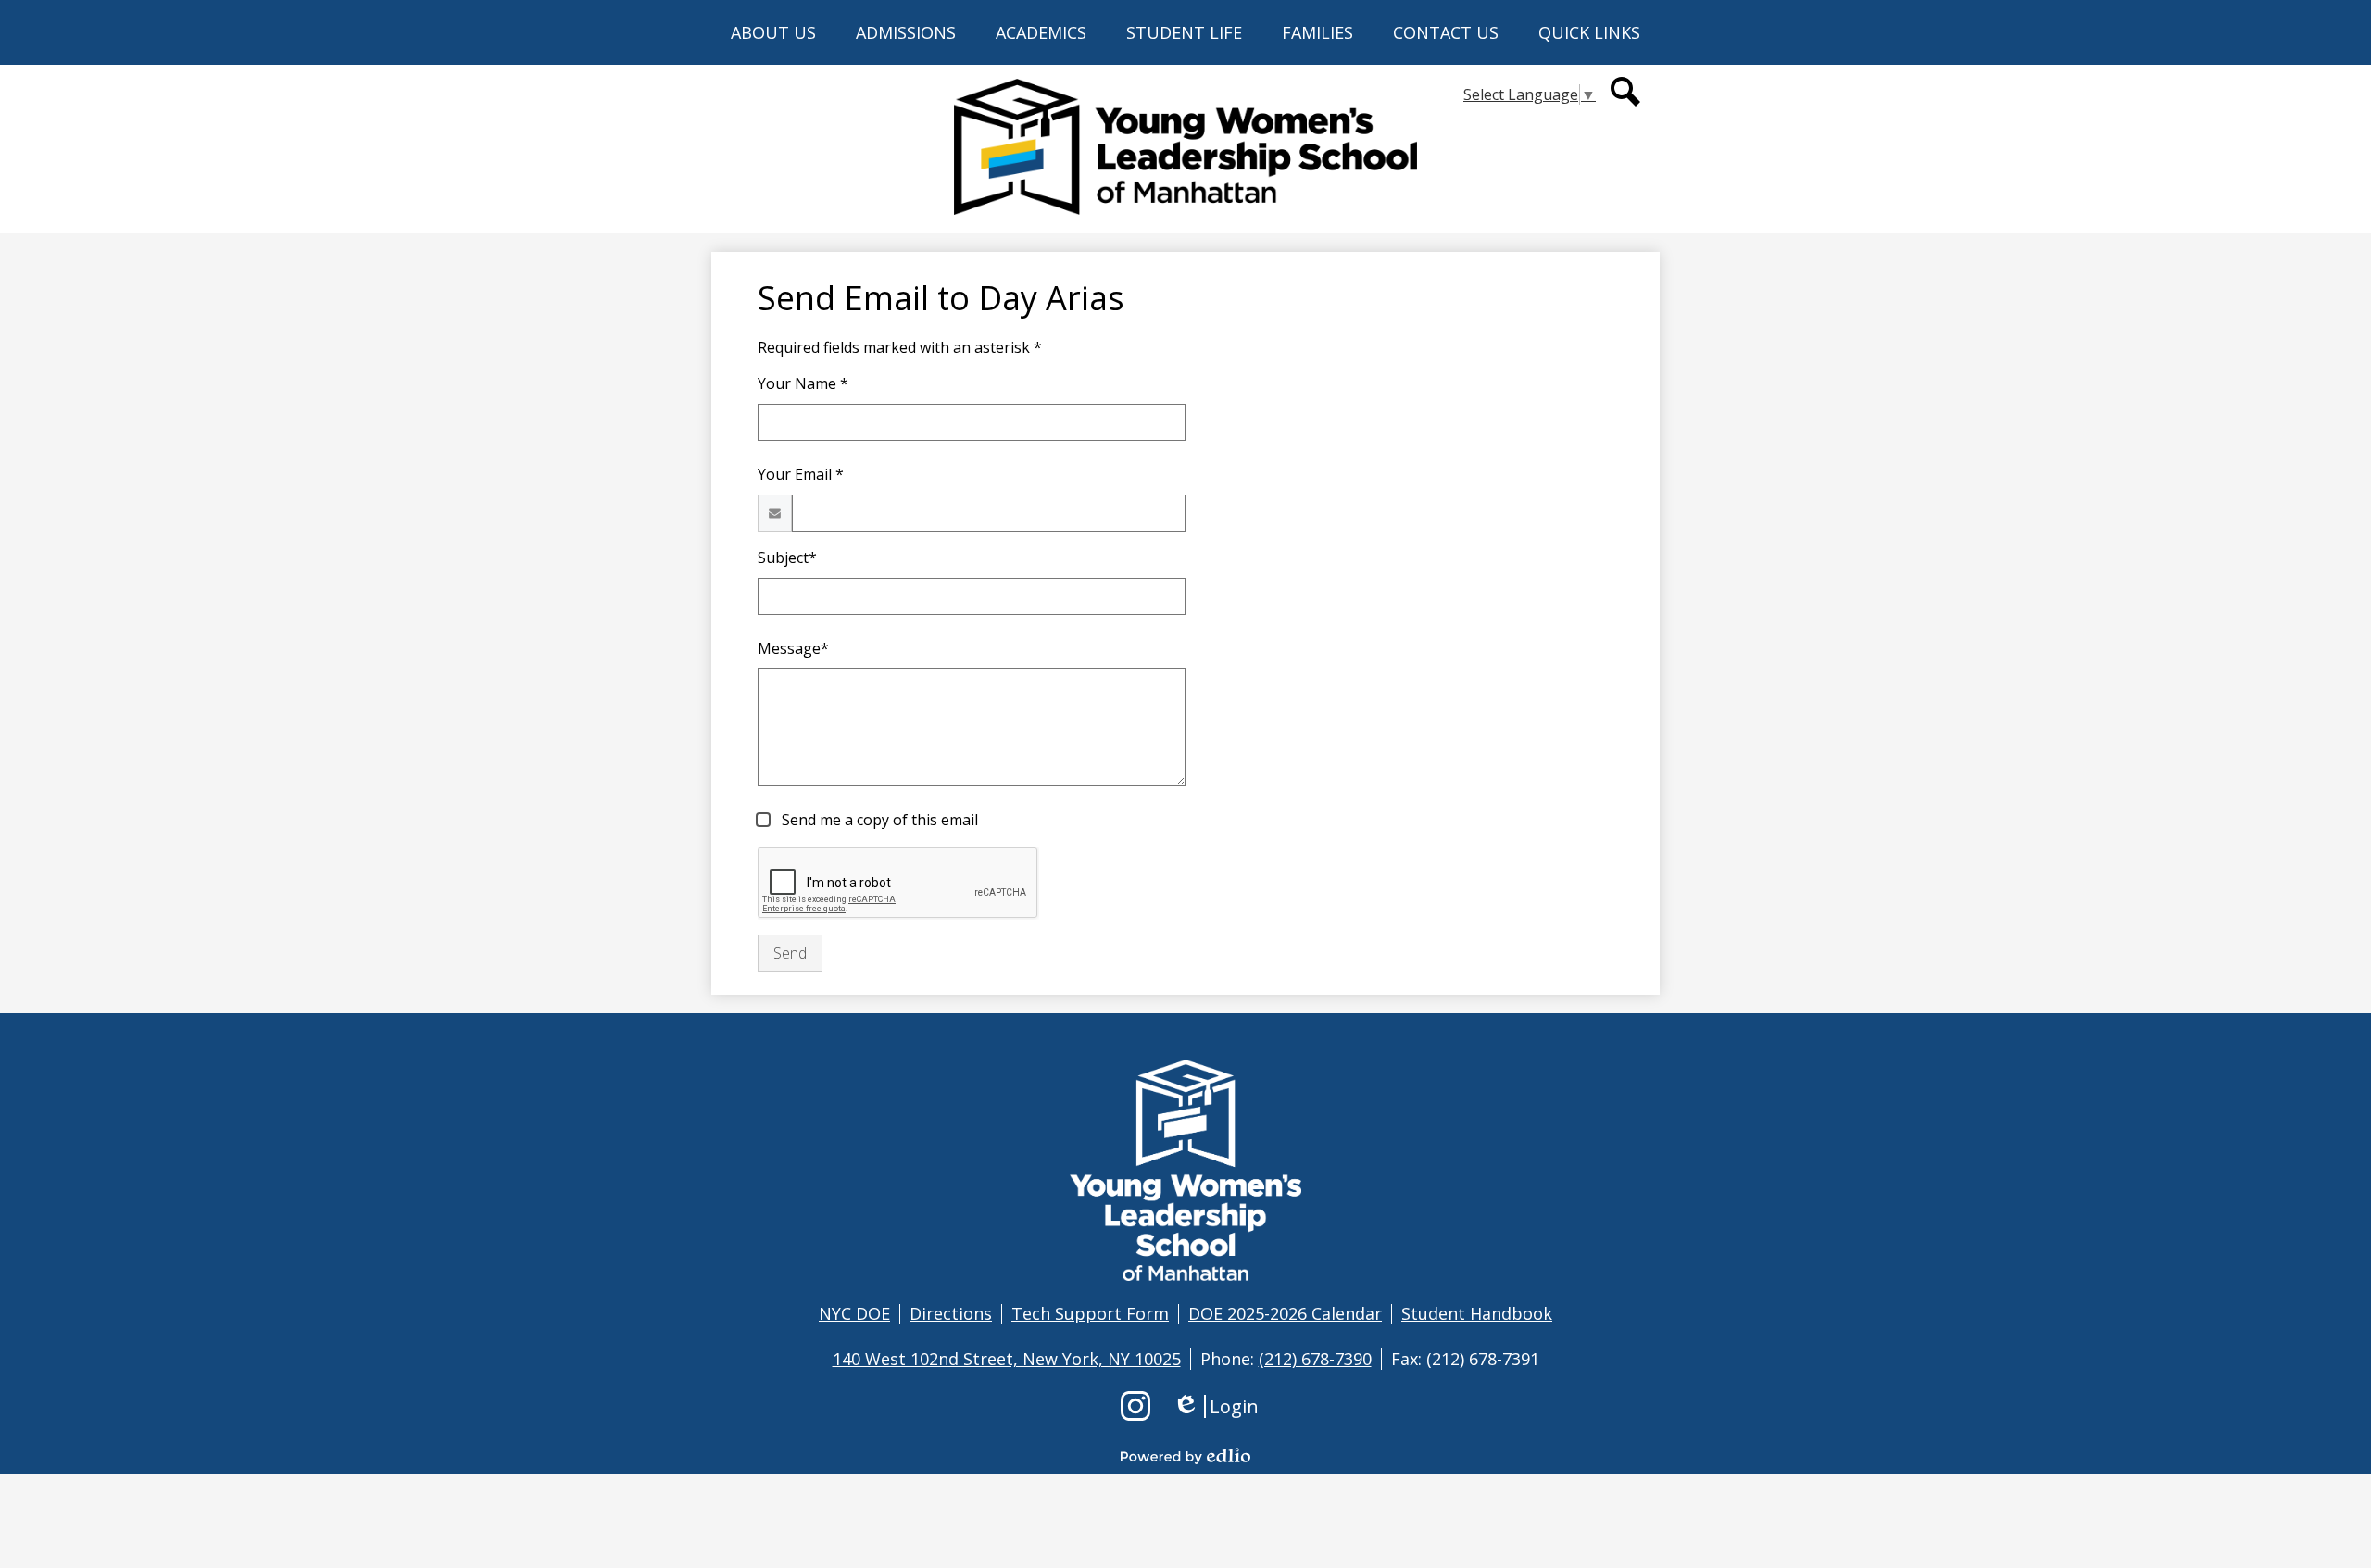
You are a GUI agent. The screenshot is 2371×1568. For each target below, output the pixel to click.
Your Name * (803, 383)
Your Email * (801, 474)
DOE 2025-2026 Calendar (1285, 1313)
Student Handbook (1477, 1313)
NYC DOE (854, 1313)
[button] (773, 32)
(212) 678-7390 (1315, 1359)
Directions (951, 1313)
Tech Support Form (1090, 1313)
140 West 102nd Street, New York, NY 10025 (1007, 1359)
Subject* (787, 558)
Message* (793, 648)
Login (1216, 1406)
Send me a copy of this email (878, 820)
